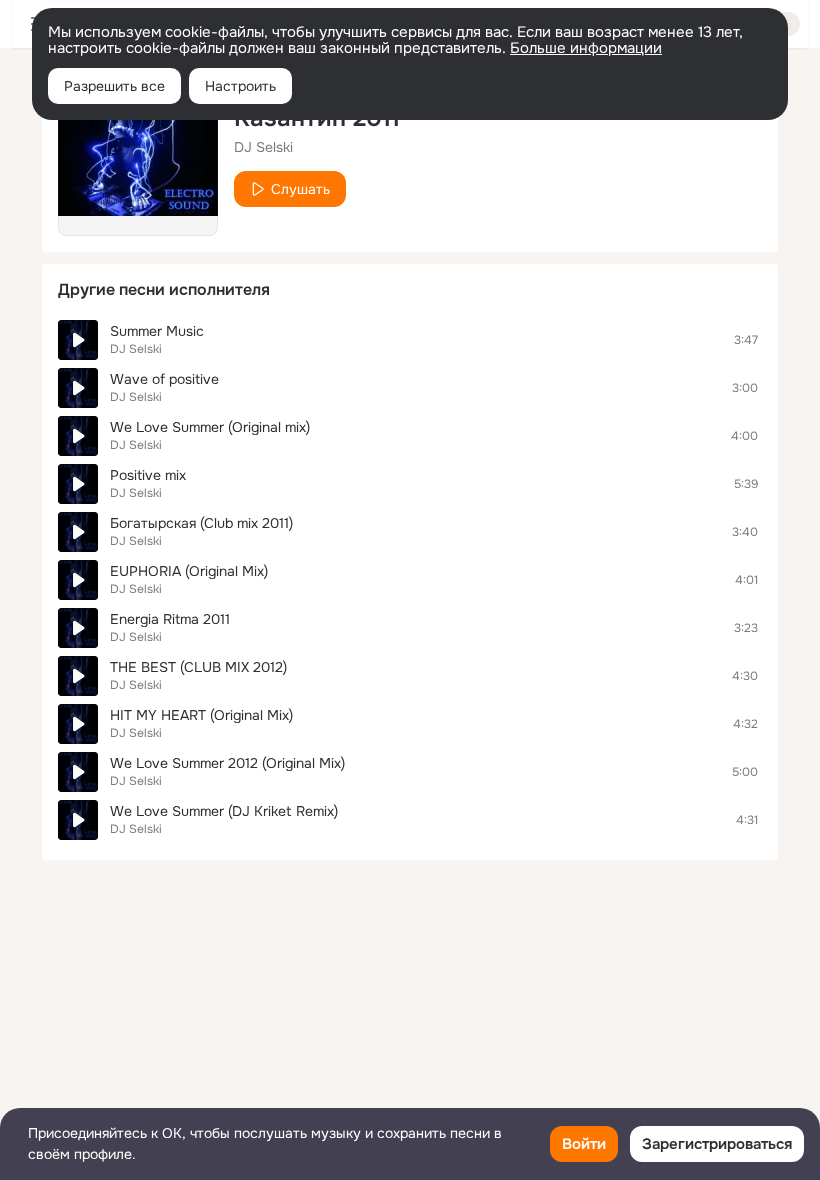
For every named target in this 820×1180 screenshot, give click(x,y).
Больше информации (586, 48)
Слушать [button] (300, 189)
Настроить (240, 86)
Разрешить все (114, 86)
